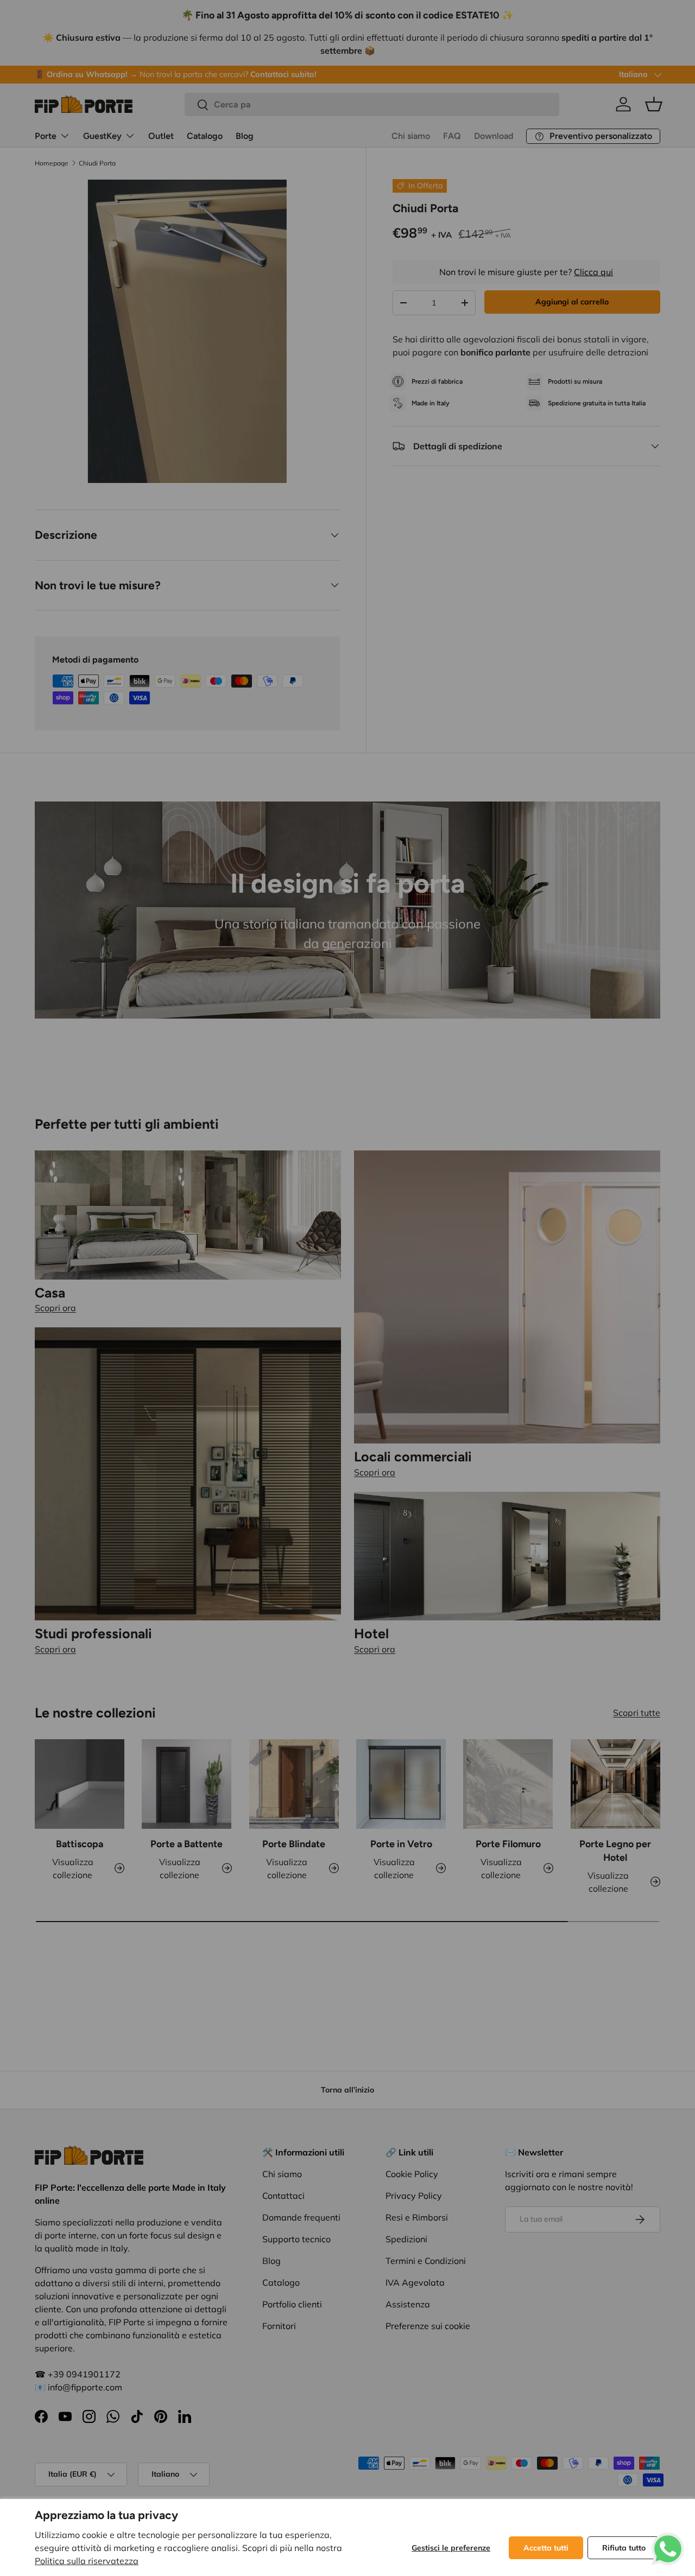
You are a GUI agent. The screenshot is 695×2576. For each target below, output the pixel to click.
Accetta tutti (546, 2548)
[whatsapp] (668, 2539)
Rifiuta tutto (624, 2548)
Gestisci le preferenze (451, 2548)
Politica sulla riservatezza (87, 2561)
